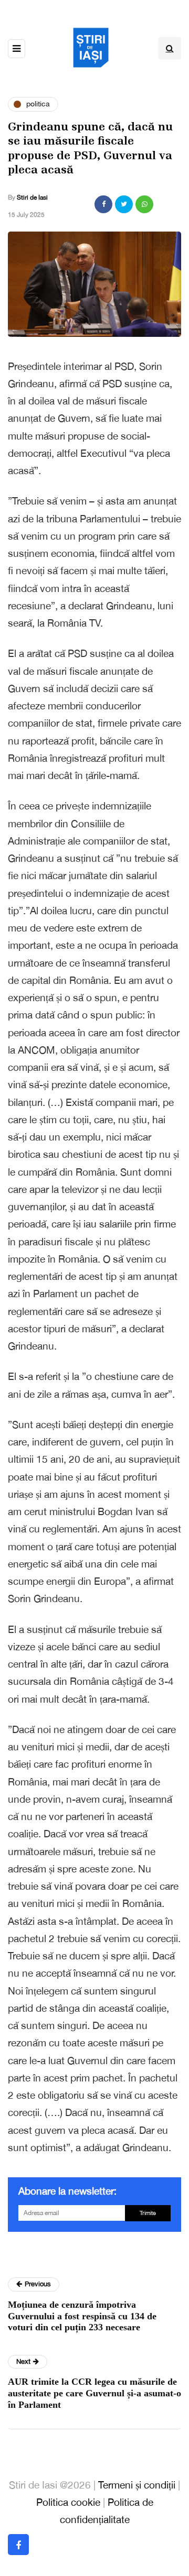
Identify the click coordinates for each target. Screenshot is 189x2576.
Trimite (148, 2213)
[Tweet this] (124, 204)
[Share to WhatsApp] (144, 204)
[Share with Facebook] (103, 204)
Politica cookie (68, 2502)
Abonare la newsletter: (67, 2191)
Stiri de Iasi (32, 198)
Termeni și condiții (137, 2485)
